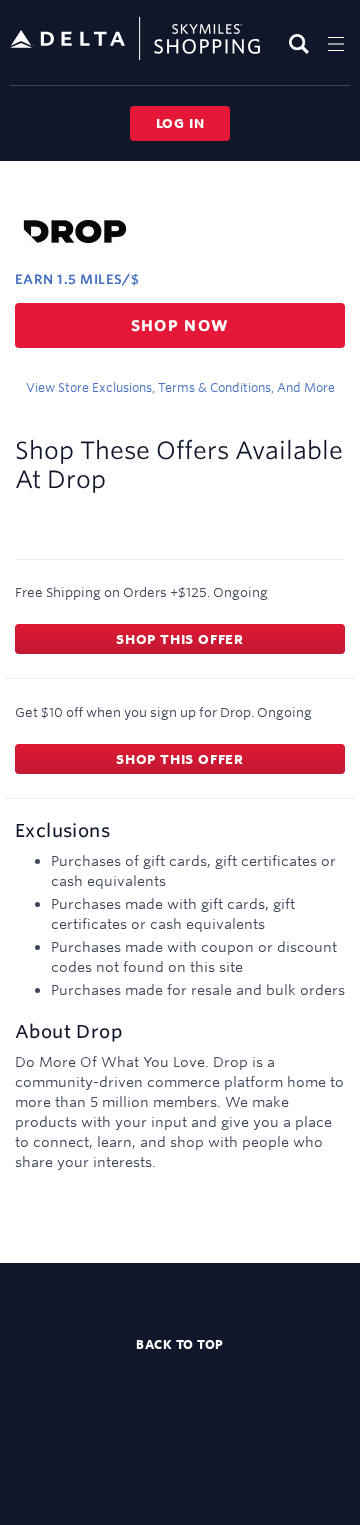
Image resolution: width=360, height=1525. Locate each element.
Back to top (180, 1344)
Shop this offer (180, 639)
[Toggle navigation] (336, 43)
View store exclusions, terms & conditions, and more (180, 387)
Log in (180, 123)
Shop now (180, 325)
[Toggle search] (301, 43)
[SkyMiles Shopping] (135, 39)
